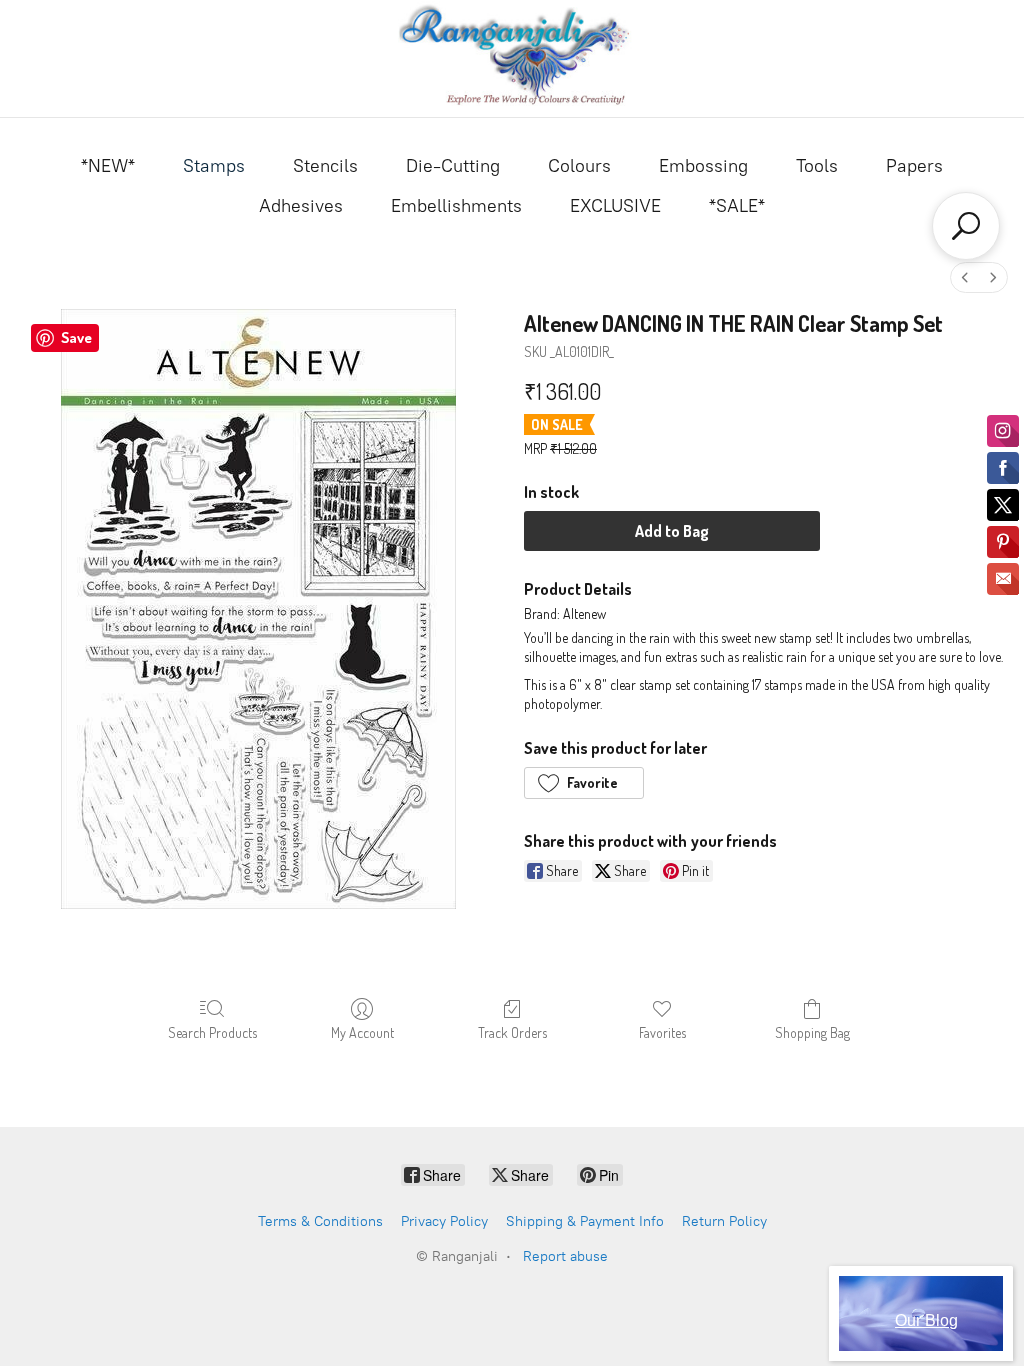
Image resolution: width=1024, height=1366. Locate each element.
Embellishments (456, 206)
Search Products (212, 1032)
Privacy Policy (444, 1221)
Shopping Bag (812, 1032)
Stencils (325, 166)
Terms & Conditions (320, 1221)
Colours (579, 166)
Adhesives (301, 206)
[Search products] (966, 226)
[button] (584, 783)
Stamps (214, 166)
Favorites (662, 1032)
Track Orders (512, 1032)
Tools (817, 166)
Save (76, 337)
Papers (914, 166)
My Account (362, 1032)
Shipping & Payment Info (585, 1221)
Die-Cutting (453, 166)
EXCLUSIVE (615, 206)
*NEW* (108, 166)
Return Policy (724, 1221)
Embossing (703, 166)
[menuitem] (965, 277)
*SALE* (737, 206)
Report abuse (565, 1256)
